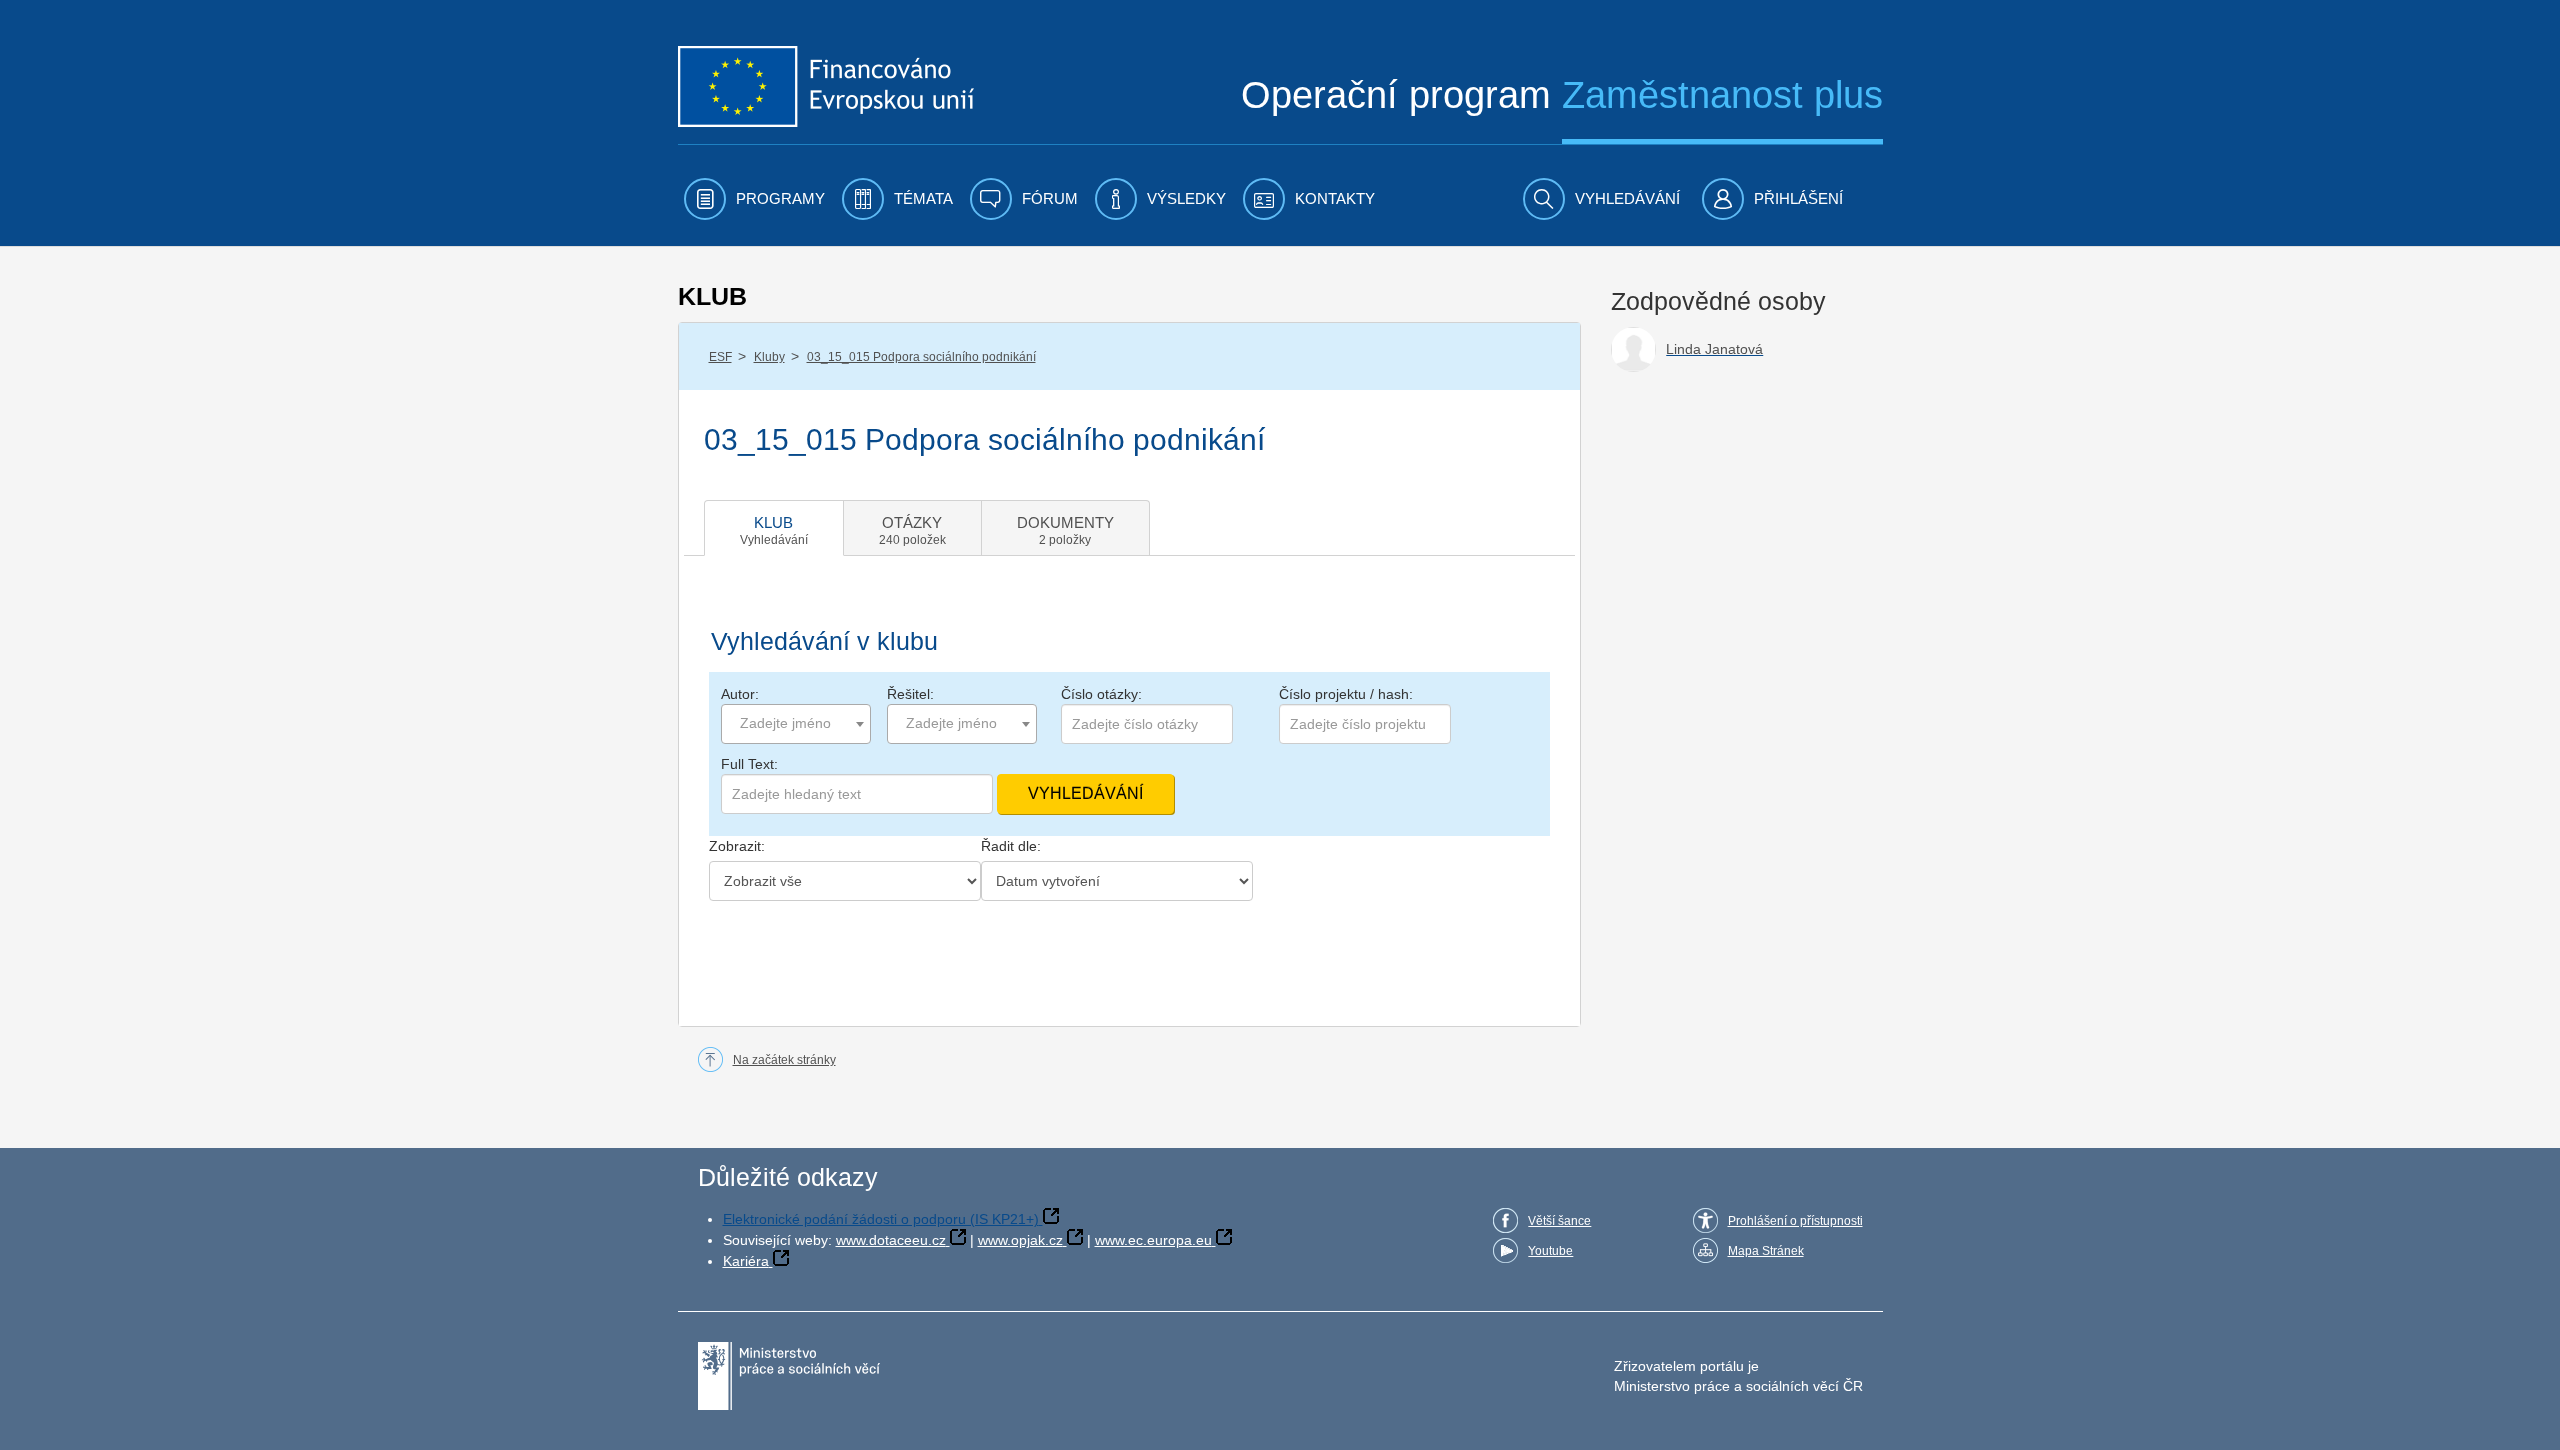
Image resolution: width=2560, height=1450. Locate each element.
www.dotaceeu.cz (891, 1240)
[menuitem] (754, 199)
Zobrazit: (737, 846)
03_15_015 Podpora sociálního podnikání (921, 357)
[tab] (774, 528)
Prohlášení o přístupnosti (1795, 1221)
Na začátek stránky (784, 1060)
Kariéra (746, 1261)
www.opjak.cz (1020, 1240)
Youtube (1550, 1251)
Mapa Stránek (1766, 1251)
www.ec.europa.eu (1153, 1240)
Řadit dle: (1011, 846)
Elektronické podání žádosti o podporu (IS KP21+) (881, 1219)
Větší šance (1559, 1221)
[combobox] (796, 724)
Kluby (769, 357)
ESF (720, 357)
